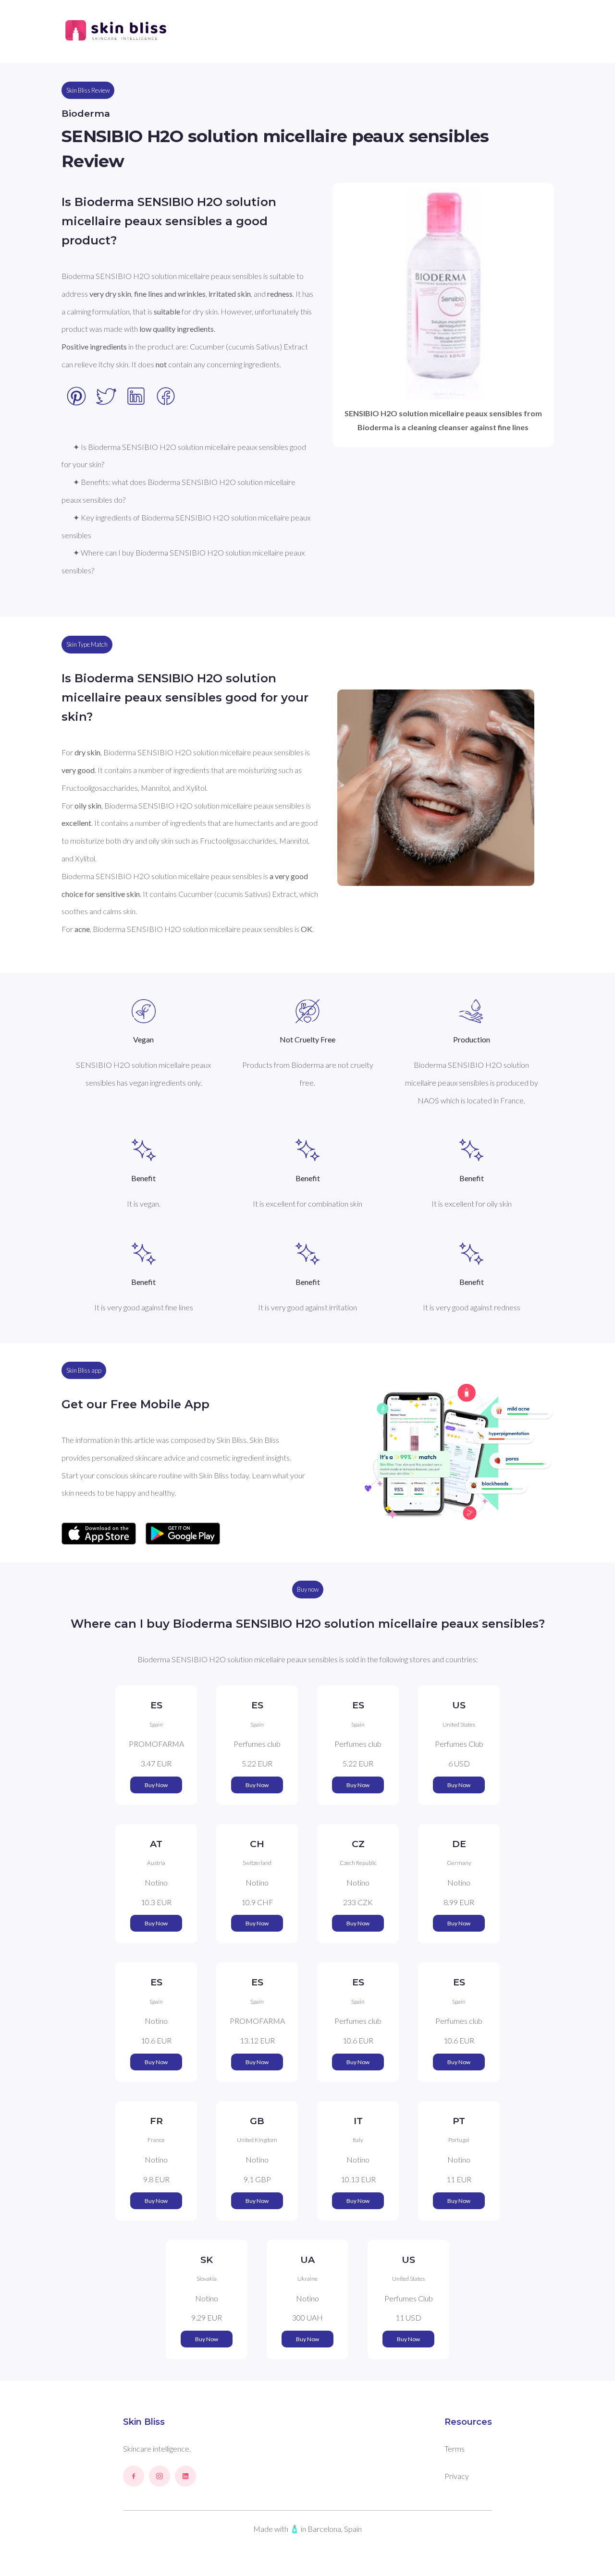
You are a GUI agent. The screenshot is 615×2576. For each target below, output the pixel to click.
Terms (455, 2449)
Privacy (457, 2476)
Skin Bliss (144, 2422)
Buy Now (156, 1785)
